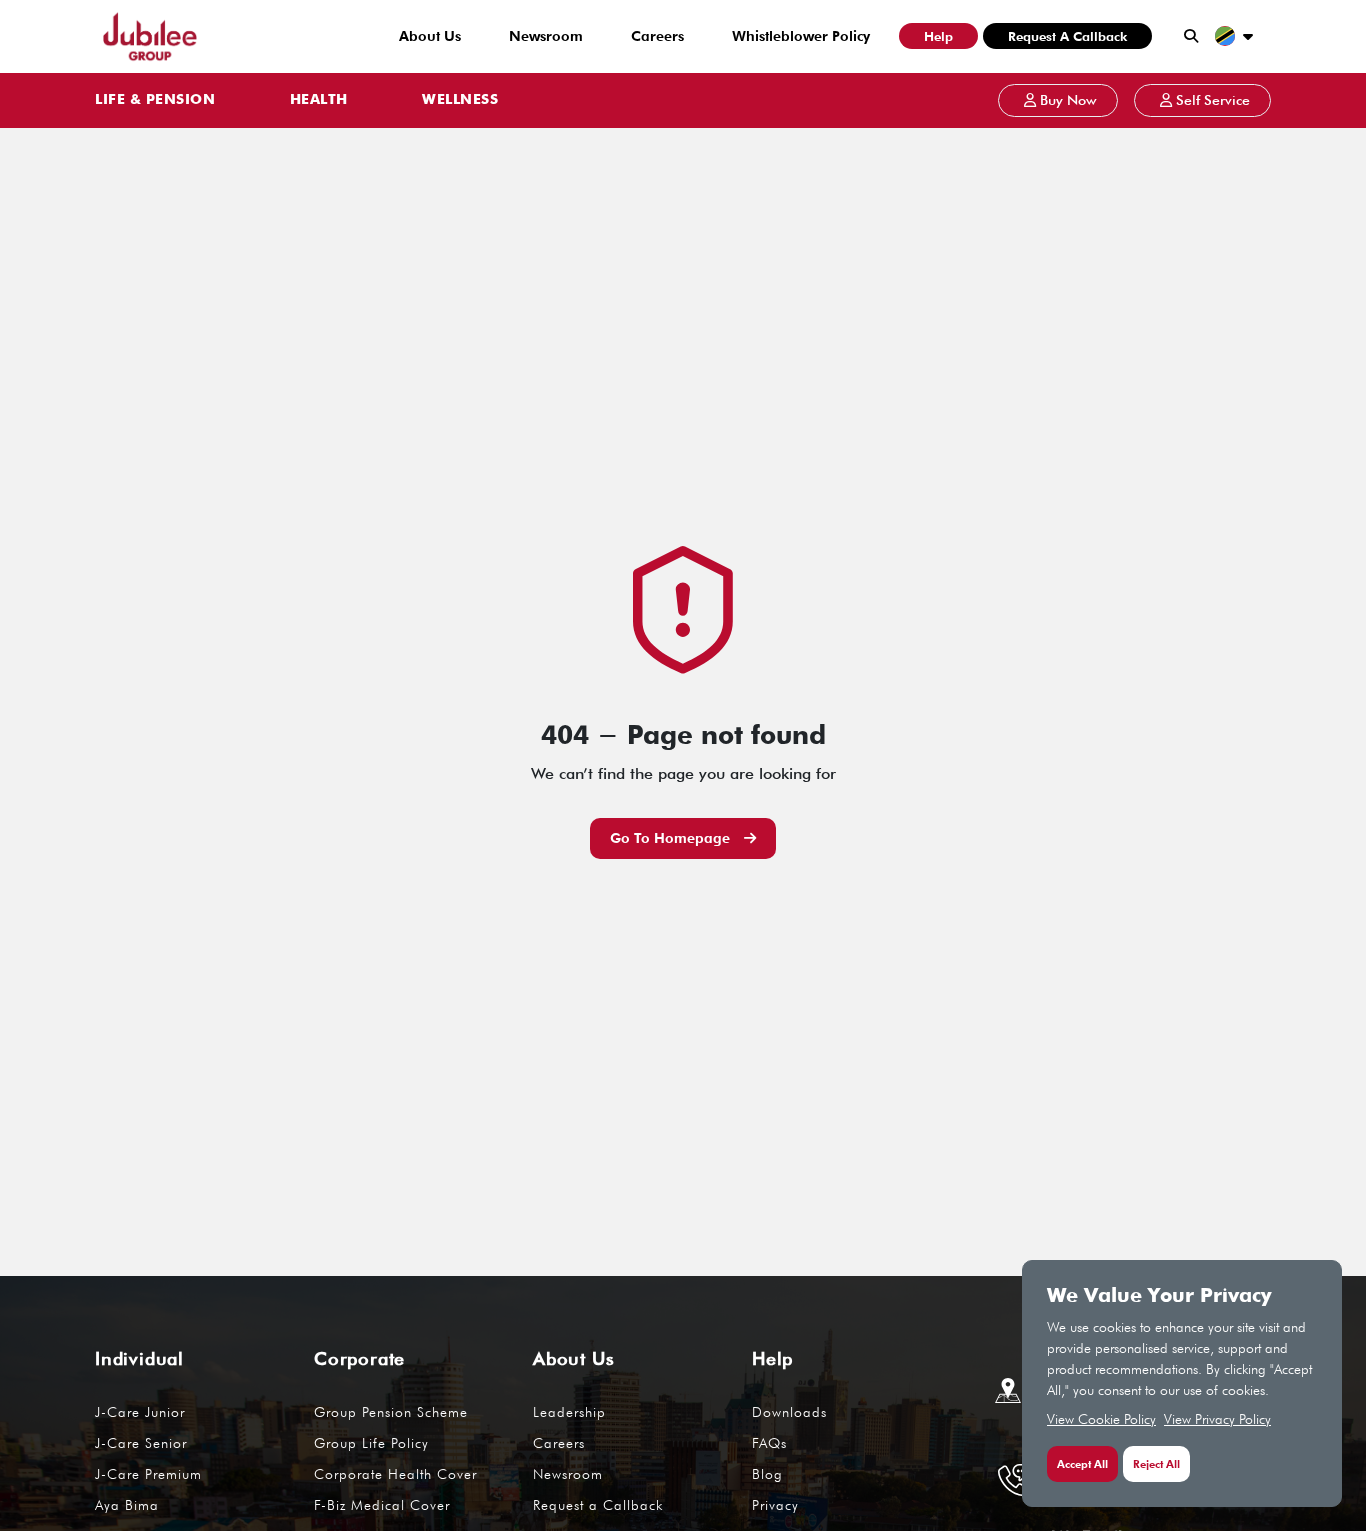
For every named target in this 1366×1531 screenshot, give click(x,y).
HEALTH (319, 100)
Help (938, 36)
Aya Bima (127, 1505)
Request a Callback (1067, 36)
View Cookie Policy (1101, 1419)
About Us (430, 36)
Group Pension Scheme (391, 1412)
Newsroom (546, 36)
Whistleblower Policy (801, 36)
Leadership (569, 1412)
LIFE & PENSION (155, 100)
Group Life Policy (371, 1443)
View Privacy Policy (1217, 1419)
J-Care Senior (141, 1443)
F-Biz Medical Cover (382, 1505)
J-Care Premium (148, 1474)
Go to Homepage (672, 838)
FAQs (769, 1443)
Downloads (789, 1412)
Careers (657, 36)
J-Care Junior (140, 1412)
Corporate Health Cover (395, 1474)
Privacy (775, 1505)
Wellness (460, 100)
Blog (767, 1474)
